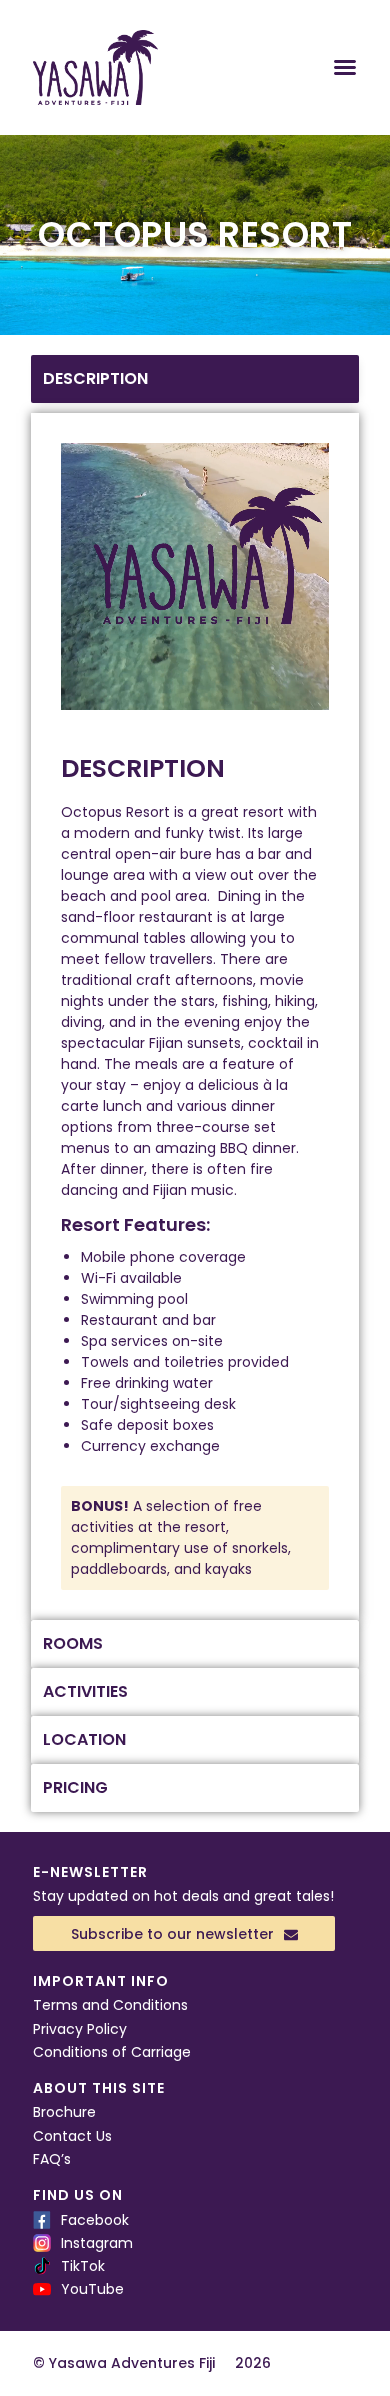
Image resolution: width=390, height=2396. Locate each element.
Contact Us (72, 2136)
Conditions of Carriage (112, 2052)
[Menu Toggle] (345, 67)
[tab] (195, 379)
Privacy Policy (80, 2029)
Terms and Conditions (110, 2005)
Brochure (64, 2112)
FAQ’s (52, 2159)
